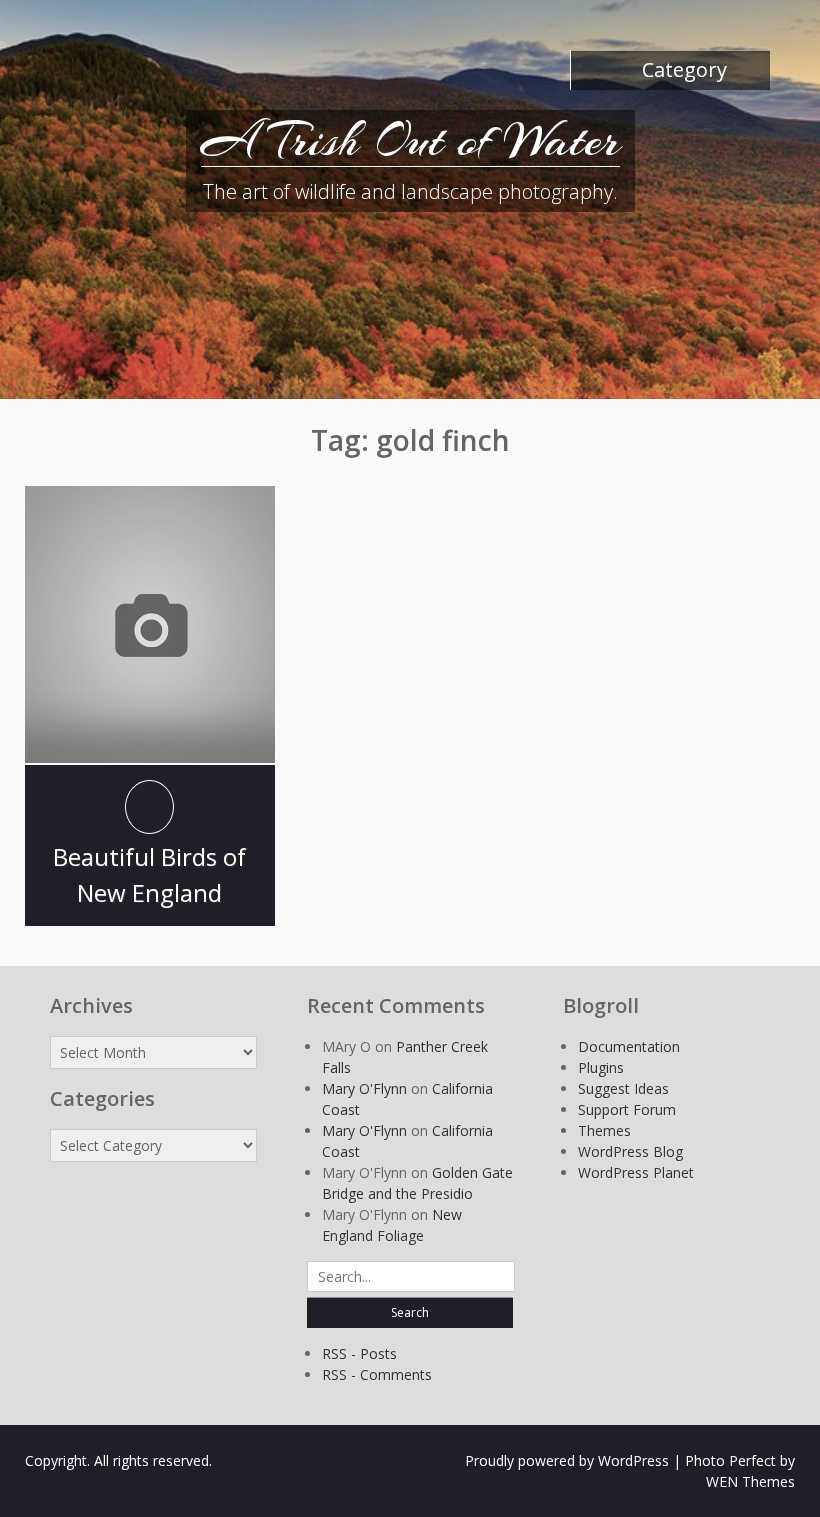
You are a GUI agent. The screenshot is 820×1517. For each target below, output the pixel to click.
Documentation (629, 1046)
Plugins (601, 1067)
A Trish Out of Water (410, 140)
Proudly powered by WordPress (567, 1460)
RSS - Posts (359, 1353)
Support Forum (627, 1109)
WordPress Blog (630, 1151)
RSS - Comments (377, 1374)
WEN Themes (750, 1481)
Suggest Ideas (623, 1088)
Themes (604, 1130)
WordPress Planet (636, 1172)
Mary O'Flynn (364, 1088)
